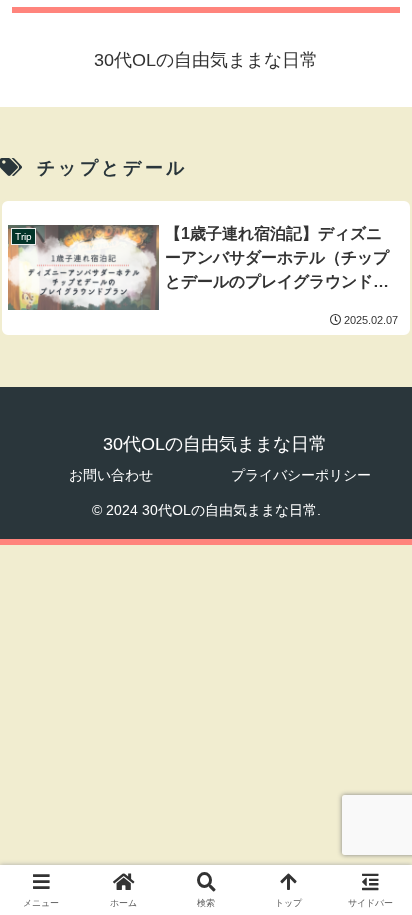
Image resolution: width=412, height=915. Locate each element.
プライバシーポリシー (301, 475)
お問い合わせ (111, 475)
